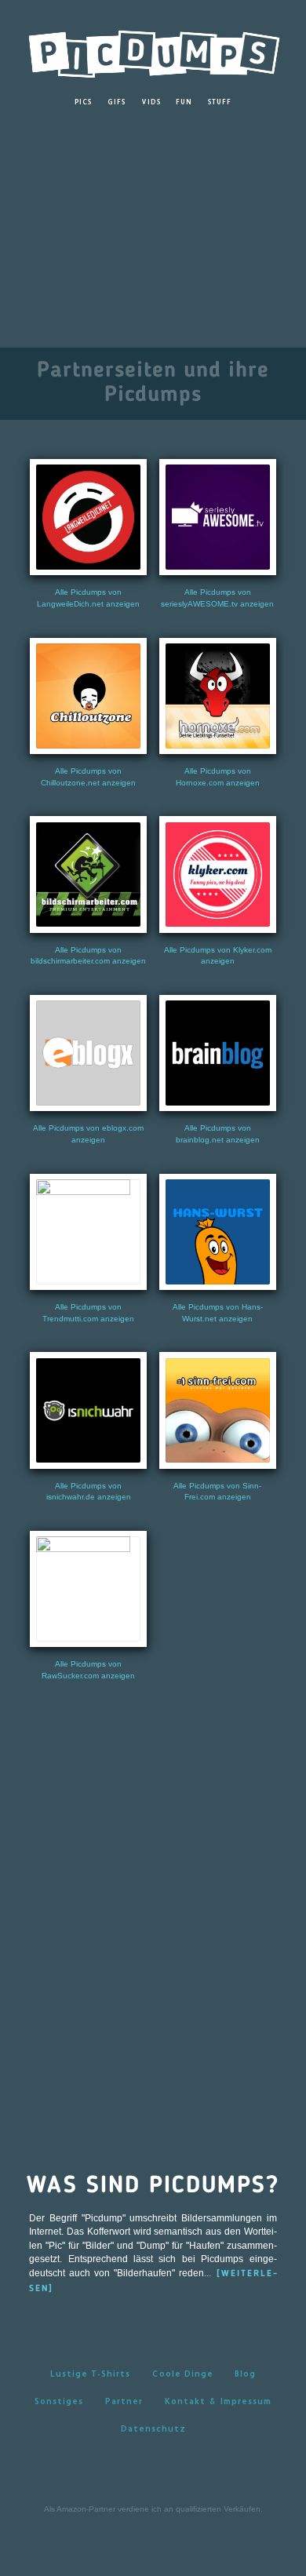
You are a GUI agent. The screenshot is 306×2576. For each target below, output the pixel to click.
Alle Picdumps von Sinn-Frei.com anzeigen (217, 1492)
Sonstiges (59, 2401)
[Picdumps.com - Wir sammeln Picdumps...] (153, 50)
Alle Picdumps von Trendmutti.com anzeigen (88, 1313)
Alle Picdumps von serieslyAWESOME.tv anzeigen (217, 598)
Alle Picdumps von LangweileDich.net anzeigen (88, 598)
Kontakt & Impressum (218, 2401)
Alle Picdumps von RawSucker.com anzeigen (88, 1670)
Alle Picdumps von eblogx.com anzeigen (88, 1134)
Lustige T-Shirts (90, 2373)
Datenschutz (153, 2428)
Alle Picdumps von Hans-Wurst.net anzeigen (218, 1313)
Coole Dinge (183, 2373)
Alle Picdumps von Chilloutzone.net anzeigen (88, 777)
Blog (245, 2373)
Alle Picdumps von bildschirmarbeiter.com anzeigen (88, 956)
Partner (124, 2401)
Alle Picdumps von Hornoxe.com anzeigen (218, 777)
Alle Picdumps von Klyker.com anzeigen (218, 956)
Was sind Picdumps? (153, 2186)
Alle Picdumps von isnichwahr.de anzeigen (89, 1492)
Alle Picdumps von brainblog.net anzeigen (218, 1134)
